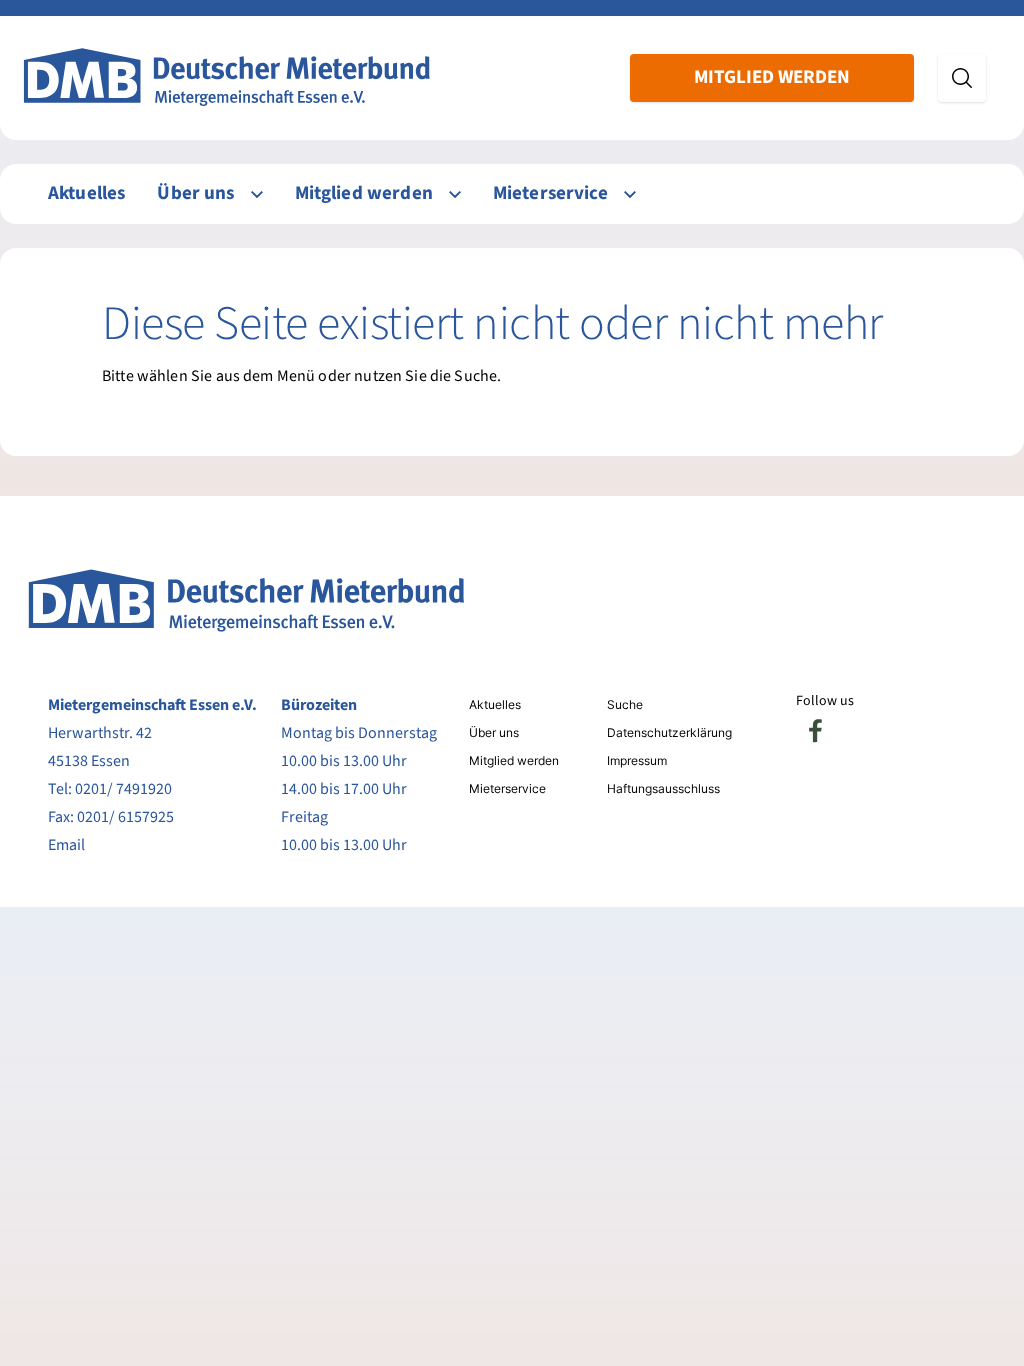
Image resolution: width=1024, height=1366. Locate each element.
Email (66, 845)
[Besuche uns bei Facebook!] (816, 731)
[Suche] (962, 78)
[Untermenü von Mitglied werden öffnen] (455, 194)
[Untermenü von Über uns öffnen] (257, 194)
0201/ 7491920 (123, 789)
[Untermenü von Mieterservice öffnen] (630, 194)
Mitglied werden (772, 77)
